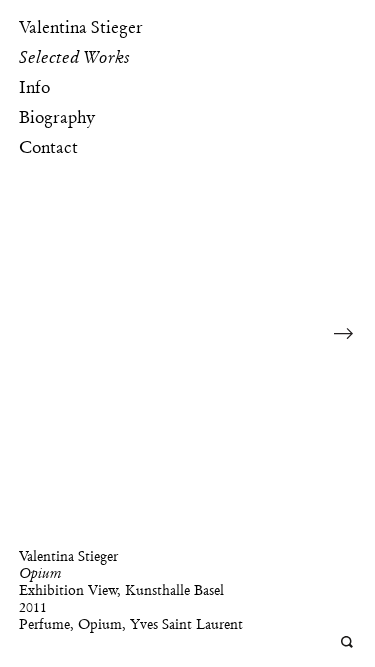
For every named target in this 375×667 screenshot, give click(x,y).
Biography (57, 117)
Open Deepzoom (347, 642)
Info (34, 87)
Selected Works (74, 57)
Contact (48, 147)
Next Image (344, 334)
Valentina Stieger (81, 27)
